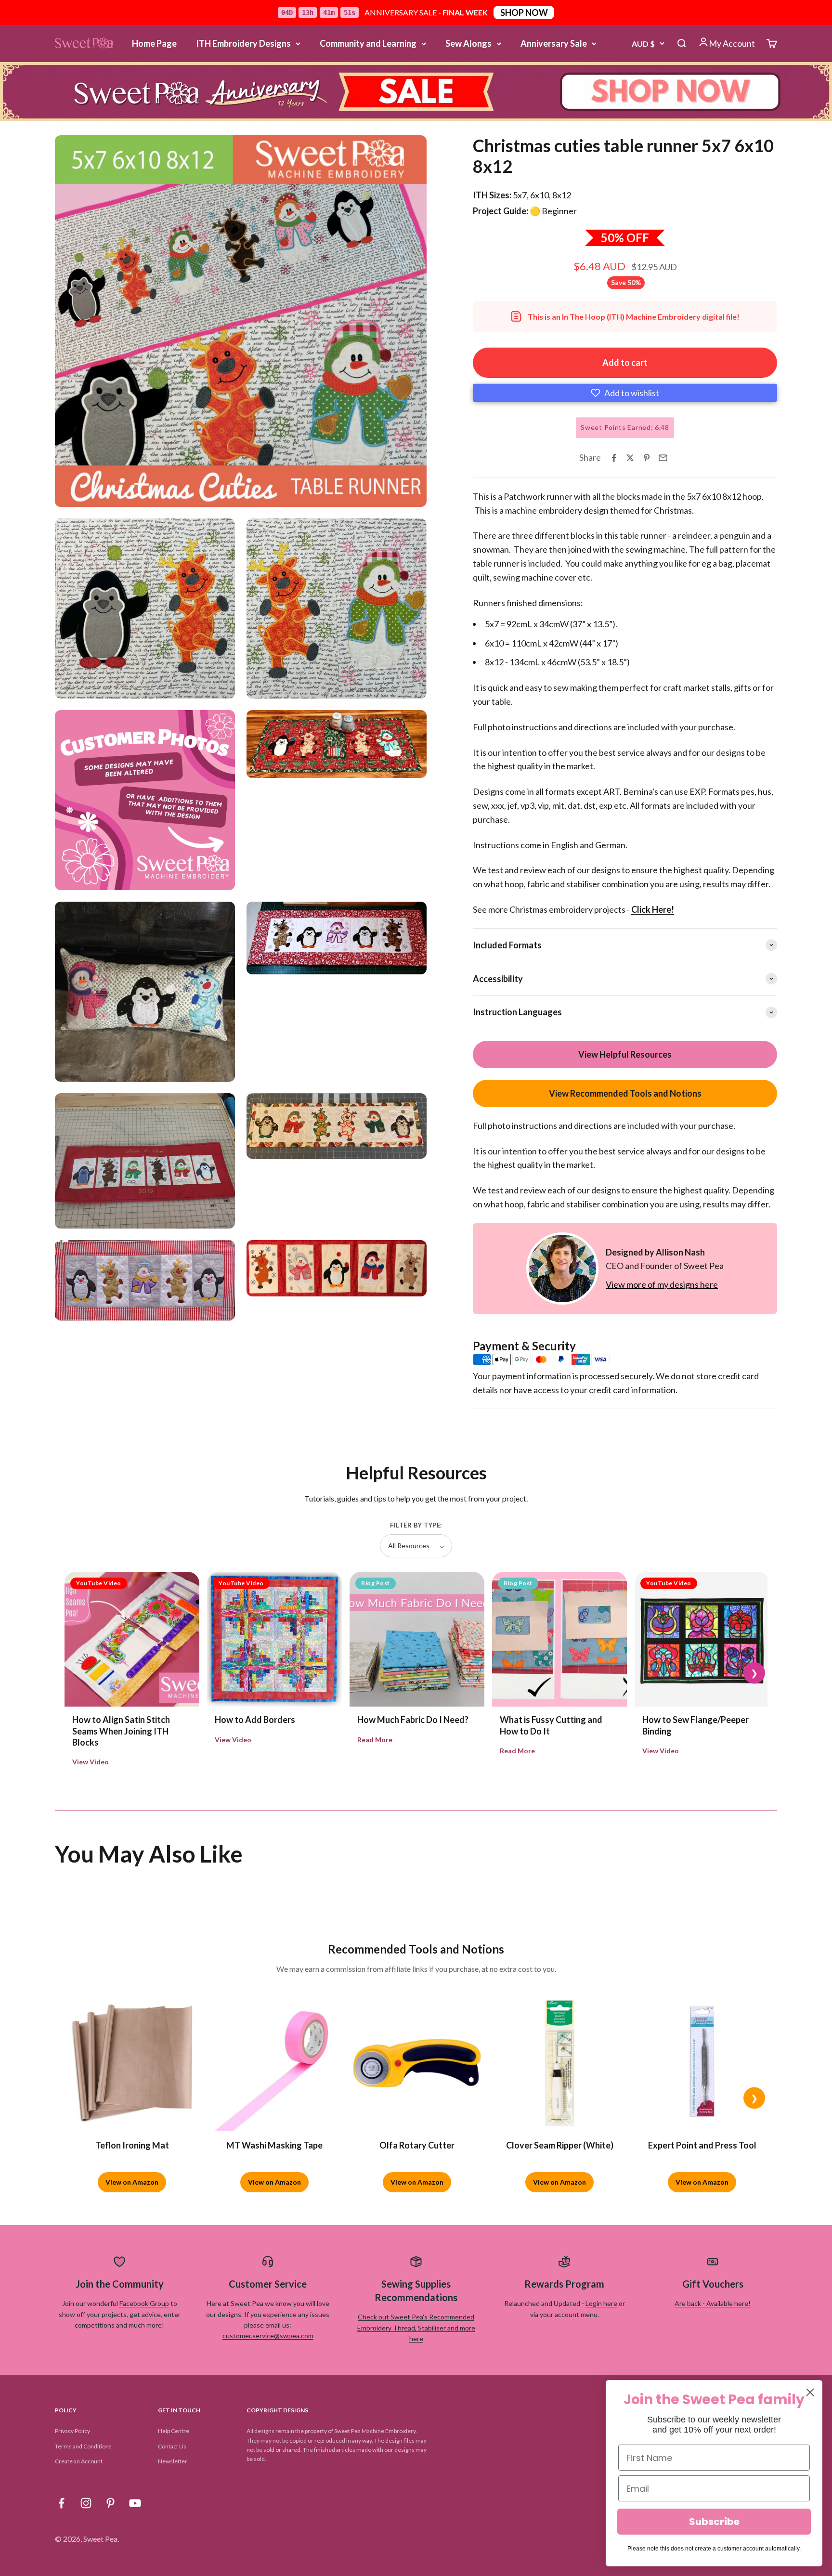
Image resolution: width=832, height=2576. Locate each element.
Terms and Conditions (83, 2446)
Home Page (154, 43)
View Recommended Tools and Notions (625, 1093)
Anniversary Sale (554, 43)
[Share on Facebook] (614, 458)
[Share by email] (663, 458)
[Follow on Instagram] (86, 2503)
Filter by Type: (416, 1525)
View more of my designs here (662, 1284)
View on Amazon (132, 2182)
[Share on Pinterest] (647, 458)
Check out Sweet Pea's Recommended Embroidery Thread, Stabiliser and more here (416, 2328)
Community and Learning (368, 43)
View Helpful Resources (625, 1054)
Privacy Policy (72, 2431)
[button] (625, 393)
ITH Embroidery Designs (243, 43)
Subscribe (714, 2522)
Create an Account (79, 2461)
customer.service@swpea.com (268, 2336)
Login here (601, 2303)
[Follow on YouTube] (135, 2503)
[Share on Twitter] (630, 458)
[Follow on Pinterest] (110, 2503)
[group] (416, 92)
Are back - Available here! (713, 2303)
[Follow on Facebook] (61, 2503)
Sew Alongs (468, 43)
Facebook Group (144, 2303)
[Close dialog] (810, 2392)
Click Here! (653, 909)
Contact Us (172, 2446)
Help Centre (174, 2431)
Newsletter (173, 2461)
